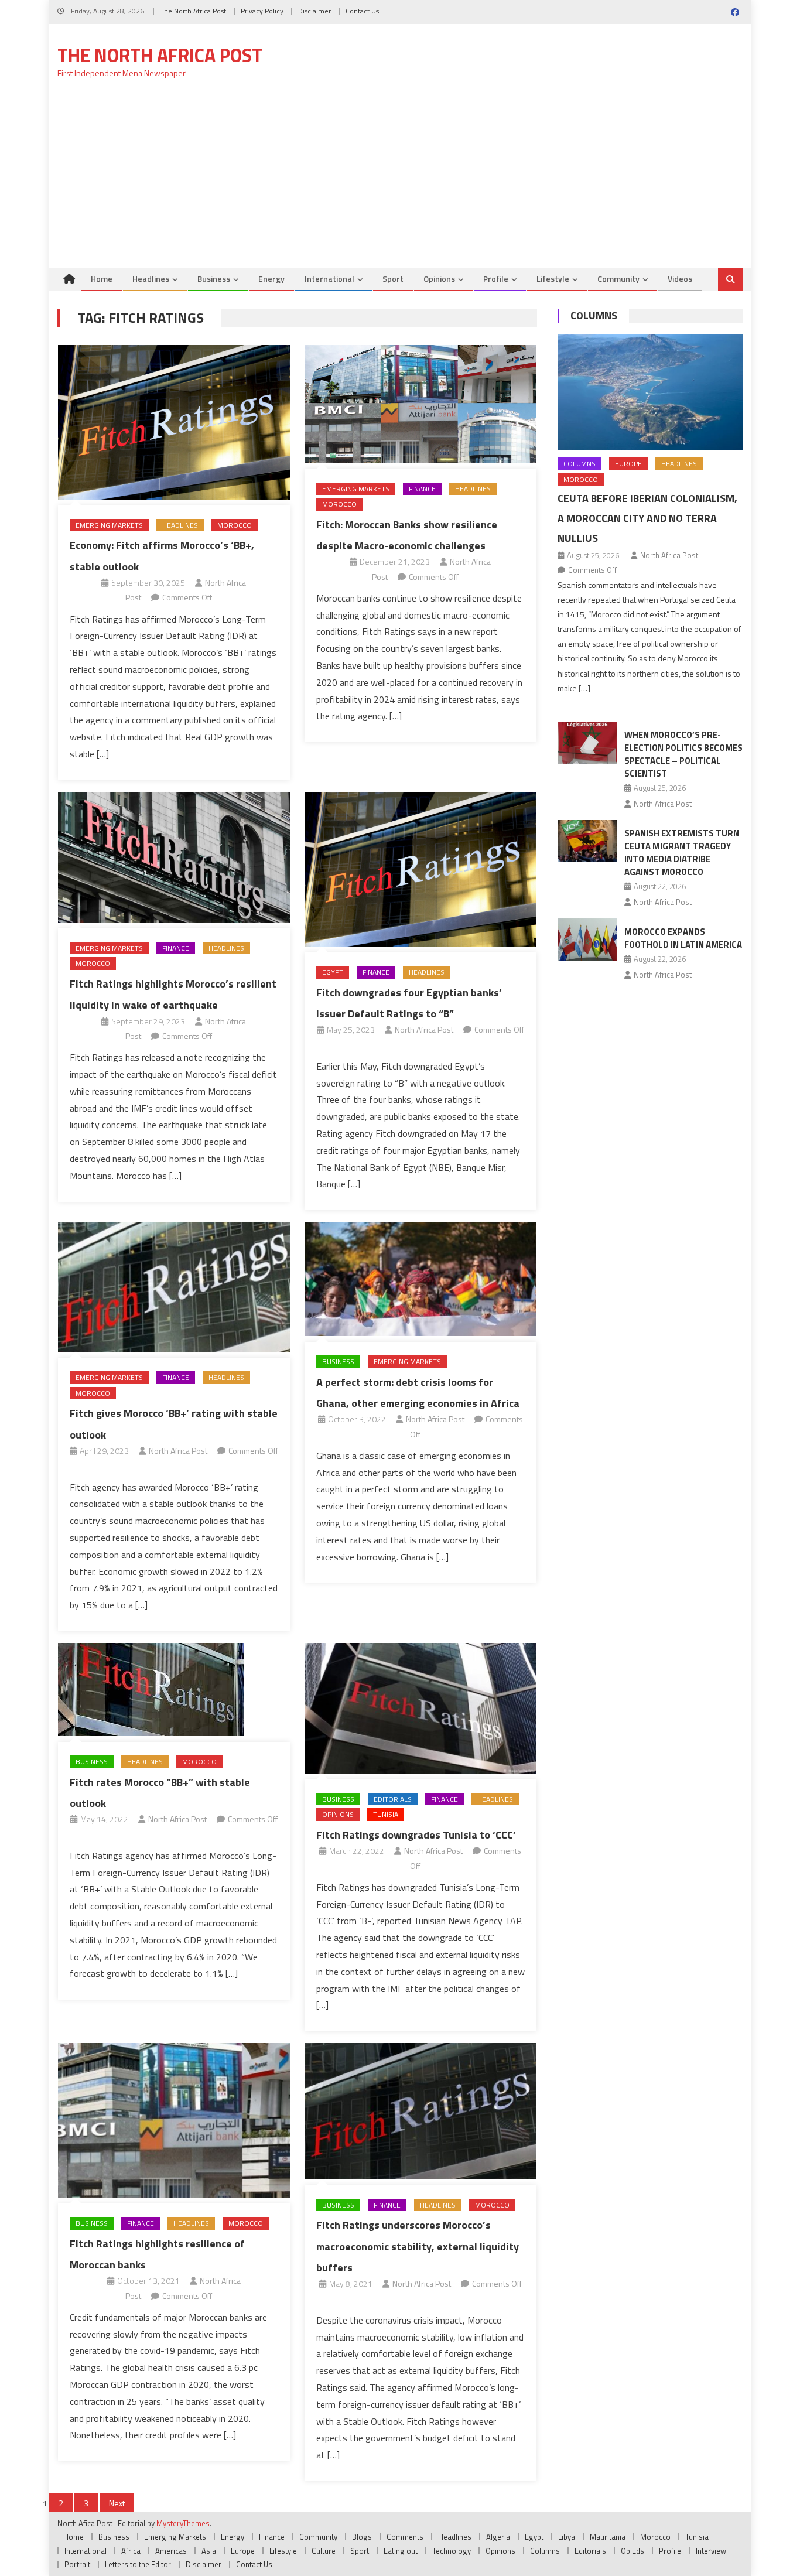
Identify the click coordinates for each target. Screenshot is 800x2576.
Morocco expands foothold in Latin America (683, 938)
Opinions (439, 279)
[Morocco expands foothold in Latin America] (587, 939)
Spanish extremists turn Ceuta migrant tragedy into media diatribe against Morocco (682, 853)
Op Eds (633, 2551)
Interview (711, 2551)
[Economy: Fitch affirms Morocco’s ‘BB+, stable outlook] (174, 422)
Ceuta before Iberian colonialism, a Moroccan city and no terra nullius (647, 518)
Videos (680, 279)
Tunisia (386, 1814)
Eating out (401, 2551)
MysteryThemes (183, 2523)
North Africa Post (424, 1029)
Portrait (77, 2564)
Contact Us (362, 11)
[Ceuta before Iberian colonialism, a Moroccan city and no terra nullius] (650, 392)
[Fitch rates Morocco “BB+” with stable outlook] (174, 1690)
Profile (496, 279)
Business (214, 279)
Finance (422, 489)
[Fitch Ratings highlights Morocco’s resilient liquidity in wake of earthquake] (174, 857)
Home (102, 279)
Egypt (333, 972)
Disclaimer (314, 11)
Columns (594, 315)
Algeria (498, 2537)
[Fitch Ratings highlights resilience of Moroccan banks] (174, 2120)
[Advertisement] (400, 180)
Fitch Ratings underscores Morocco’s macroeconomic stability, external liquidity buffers (418, 2246)
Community (618, 279)
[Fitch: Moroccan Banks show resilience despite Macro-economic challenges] (420, 404)
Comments (405, 2537)
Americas (171, 2551)
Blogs (362, 2537)
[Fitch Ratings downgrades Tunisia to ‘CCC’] (420, 1708)
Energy (271, 279)
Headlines (151, 279)
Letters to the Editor (138, 2564)
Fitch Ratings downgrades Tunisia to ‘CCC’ (416, 1835)
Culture (324, 2551)
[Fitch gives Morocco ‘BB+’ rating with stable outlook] (174, 1287)
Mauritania (608, 2537)
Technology (452, 2551)
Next (117, 2503)
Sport (393, 279)
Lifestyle (553, 279)
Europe (628, 464)
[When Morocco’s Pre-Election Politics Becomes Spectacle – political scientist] (587, 743)
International (329, 279)
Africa (131, 2551)
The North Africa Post (193, 11)
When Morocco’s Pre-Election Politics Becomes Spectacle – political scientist (683, 754)
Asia (209, 2551)
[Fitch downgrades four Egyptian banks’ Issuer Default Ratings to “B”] (420, 869)
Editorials (393, 1799)
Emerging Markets (109, 525)
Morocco (235, 525)
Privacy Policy (262, 11)
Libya (567, 2537)
